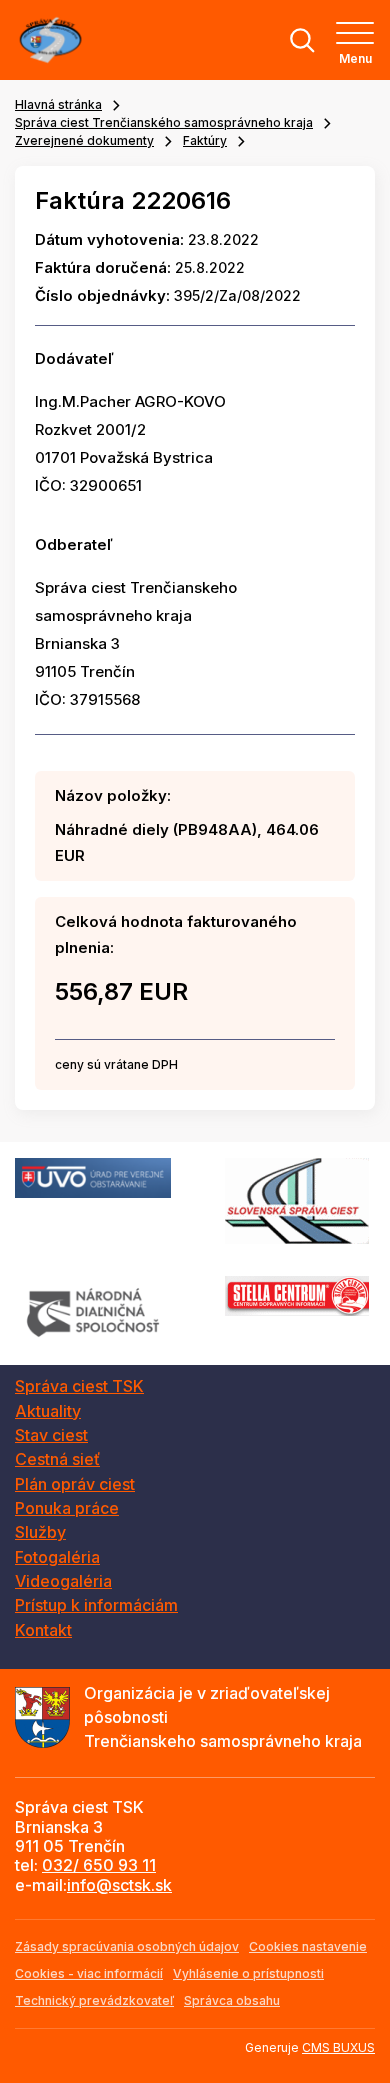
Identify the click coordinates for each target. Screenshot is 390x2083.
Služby (40, 1532)
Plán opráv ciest (75, 1484)
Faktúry (205, 140)
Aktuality (48, 1411)
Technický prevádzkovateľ (94, 2000)
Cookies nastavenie (308, 1946)
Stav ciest (51, 1435)
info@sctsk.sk (119, 1885)
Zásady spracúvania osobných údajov (127, 1946)
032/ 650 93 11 (99, 1865)
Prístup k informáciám (96, 1605)
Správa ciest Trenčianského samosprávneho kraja (164, 122)
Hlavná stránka (58, 104)
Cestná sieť (57, 1459)
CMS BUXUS (338, 2047)
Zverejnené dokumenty (84, 140)
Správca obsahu (232, 2000)
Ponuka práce (67, 1508)
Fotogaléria (57, 1557)
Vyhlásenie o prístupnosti (248, 1973)
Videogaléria (63, 1581)
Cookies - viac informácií (89, 1973)
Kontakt (43, 1630)
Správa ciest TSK (79, 1386)
